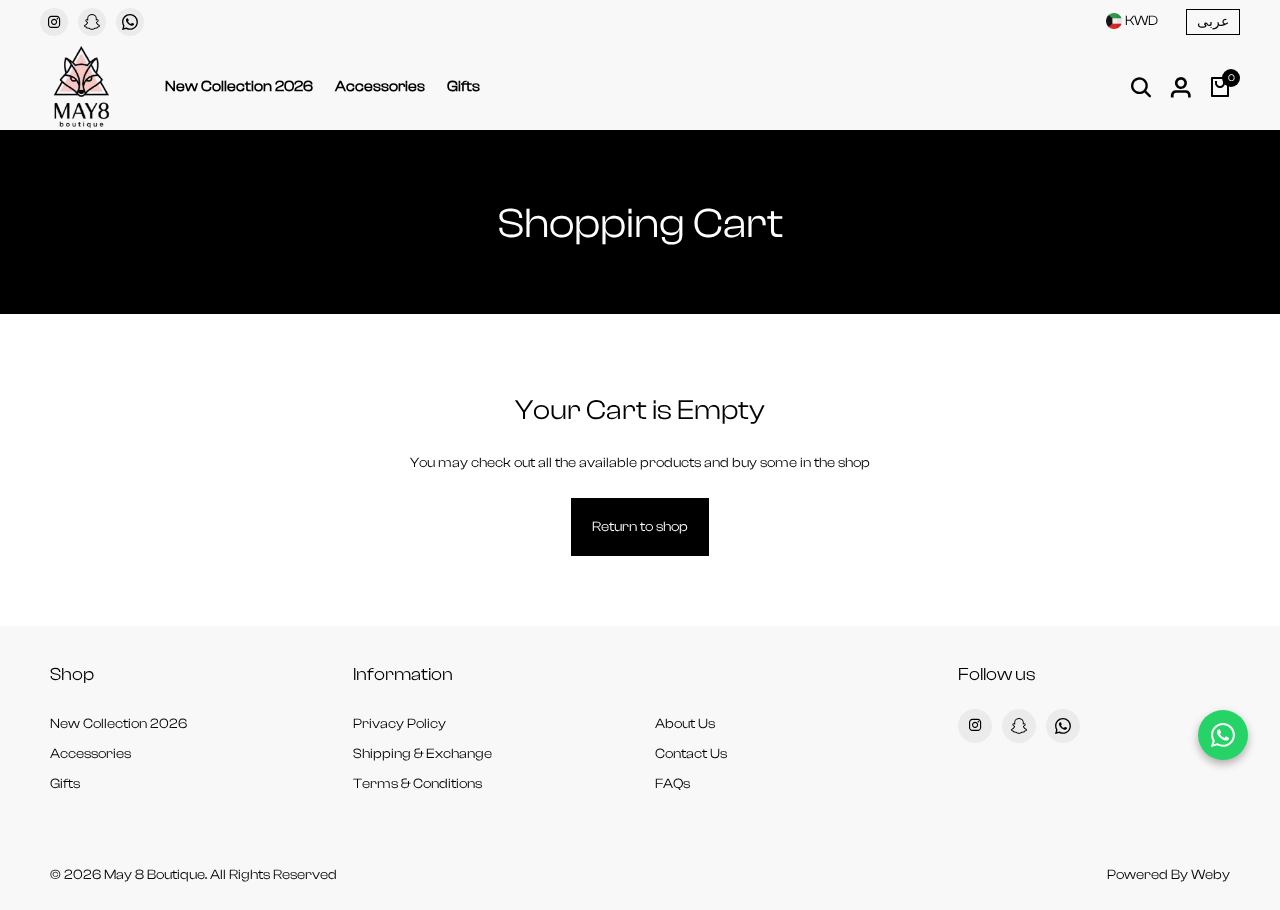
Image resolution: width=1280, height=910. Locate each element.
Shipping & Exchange (422, 754)
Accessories (380, 86)
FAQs (672, 784)
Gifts (463, 86)
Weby (1210, 875)
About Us (685, 724)
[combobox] (1132, 21)
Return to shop (640, 527)
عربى (1213, 22)
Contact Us (691, 754)
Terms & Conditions (417, 784)
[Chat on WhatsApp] (1223, 735)
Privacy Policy (399, 724)
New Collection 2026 (239, 86)
